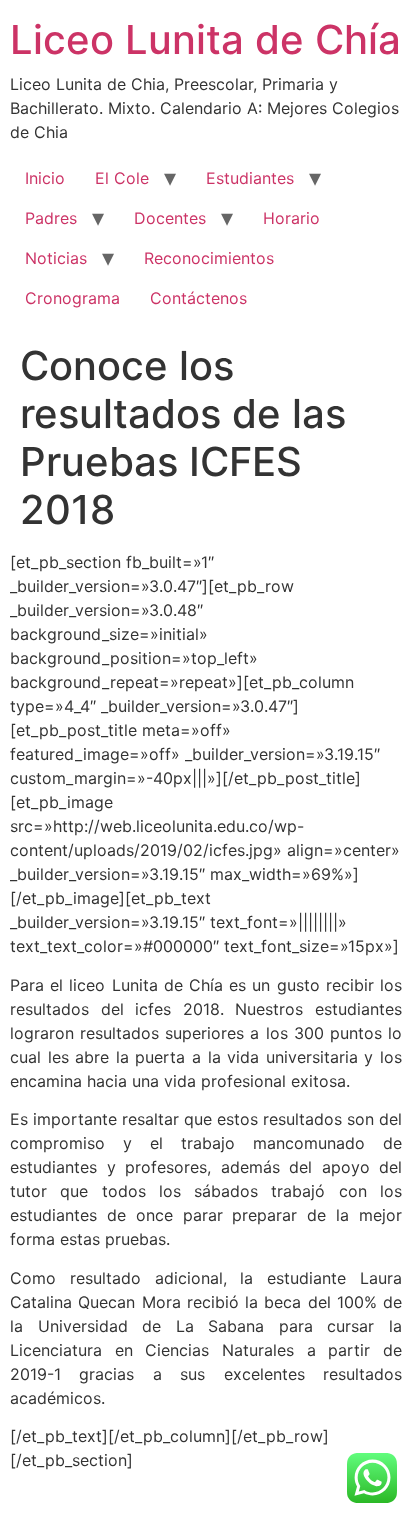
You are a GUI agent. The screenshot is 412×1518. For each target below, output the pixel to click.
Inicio (45, 178)
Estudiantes (250, 178)
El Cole (122, 178)
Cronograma (72, 298)
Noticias (56, 258)
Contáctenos (198, 298)
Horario (291, 218)
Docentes (170, 218)
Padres (51, 218)
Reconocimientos (209, 258)
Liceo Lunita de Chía (205, 39)
